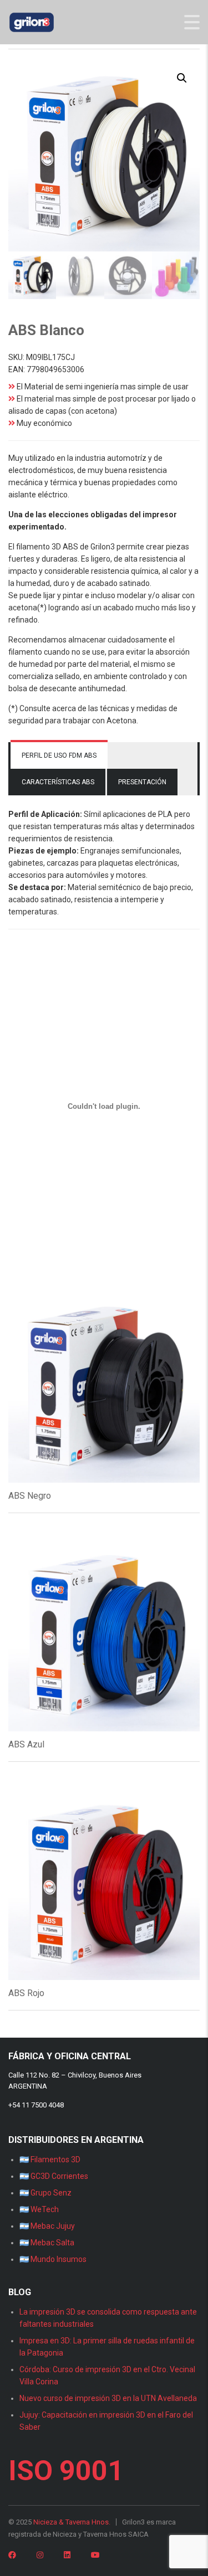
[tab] (59, 755)
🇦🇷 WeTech (39, 2209)
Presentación (142, 782)
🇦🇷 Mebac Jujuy (47, 2226)
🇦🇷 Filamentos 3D (50, 2159)
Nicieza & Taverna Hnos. (72, 2522)
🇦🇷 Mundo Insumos (53, 2259)
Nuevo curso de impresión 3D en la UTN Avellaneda (108, 2398)
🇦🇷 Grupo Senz (45, 2193)
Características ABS (58, 782)
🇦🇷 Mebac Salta (47, 2243)
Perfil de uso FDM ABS (59, 755)
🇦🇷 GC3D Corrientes (54, 2176)
